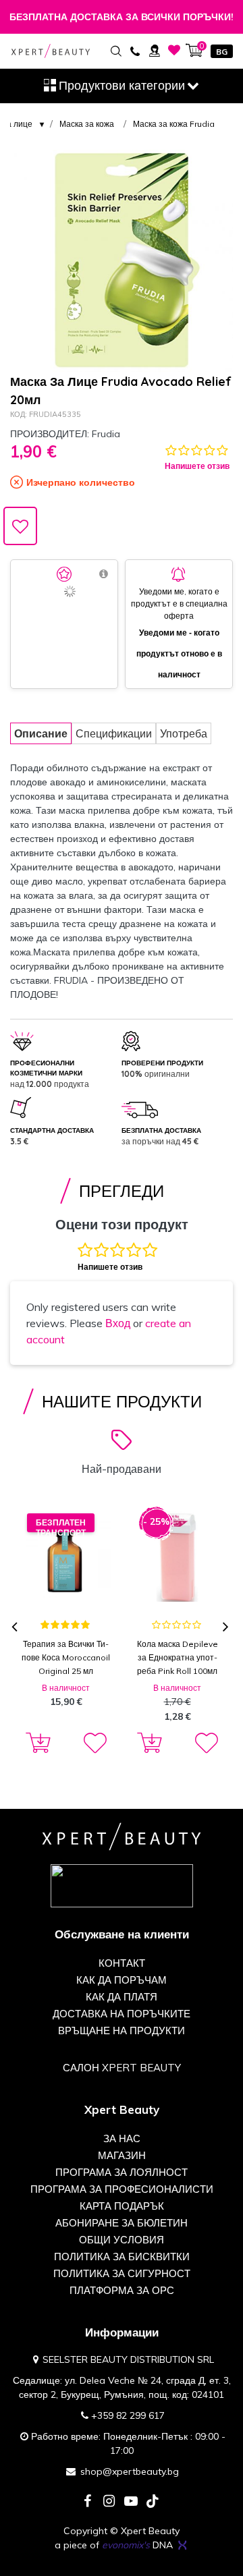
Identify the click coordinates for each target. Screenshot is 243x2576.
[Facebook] (88, 2502)
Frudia (106, 434)
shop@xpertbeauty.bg (130, 2471)
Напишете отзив (197, 466)
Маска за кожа (87, 124)
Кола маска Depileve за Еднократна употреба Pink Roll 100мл (178, 1657)
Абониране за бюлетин (122, 2223)
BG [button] (222, 52)
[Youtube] (131, 2502)
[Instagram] (109, 2502)
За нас (122, 2138)
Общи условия (122, 2240)
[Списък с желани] (174, 50)
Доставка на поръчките (122, 2014)
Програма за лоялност (122, 2172)
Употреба (184, 733)
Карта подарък (122, 2206)
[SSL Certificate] (122, 1885)
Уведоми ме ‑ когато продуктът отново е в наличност (179, 653)
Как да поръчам (122, 1980)
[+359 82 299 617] (135, 50)
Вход (118, 1323)
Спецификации (114, 733)
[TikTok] (153, 2502)
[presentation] (16, 1628)
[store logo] (51, 51)
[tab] (41, 733)
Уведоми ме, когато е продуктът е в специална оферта (179, 604)
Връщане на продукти (122, 2031)
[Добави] (36, 1743)
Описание (41, 733)
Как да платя (122, 1997)
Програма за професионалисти (122, 2189)
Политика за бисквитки (122, 2257)
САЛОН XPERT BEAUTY (122, 2068)
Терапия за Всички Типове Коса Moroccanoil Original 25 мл (66, 1657)
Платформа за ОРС (122, 2290)
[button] (94, 1743)
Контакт (122, 1963)
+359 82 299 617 (128, 2415)
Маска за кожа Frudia (174, 124)
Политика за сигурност (122, 2273)
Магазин (122, 2155)
